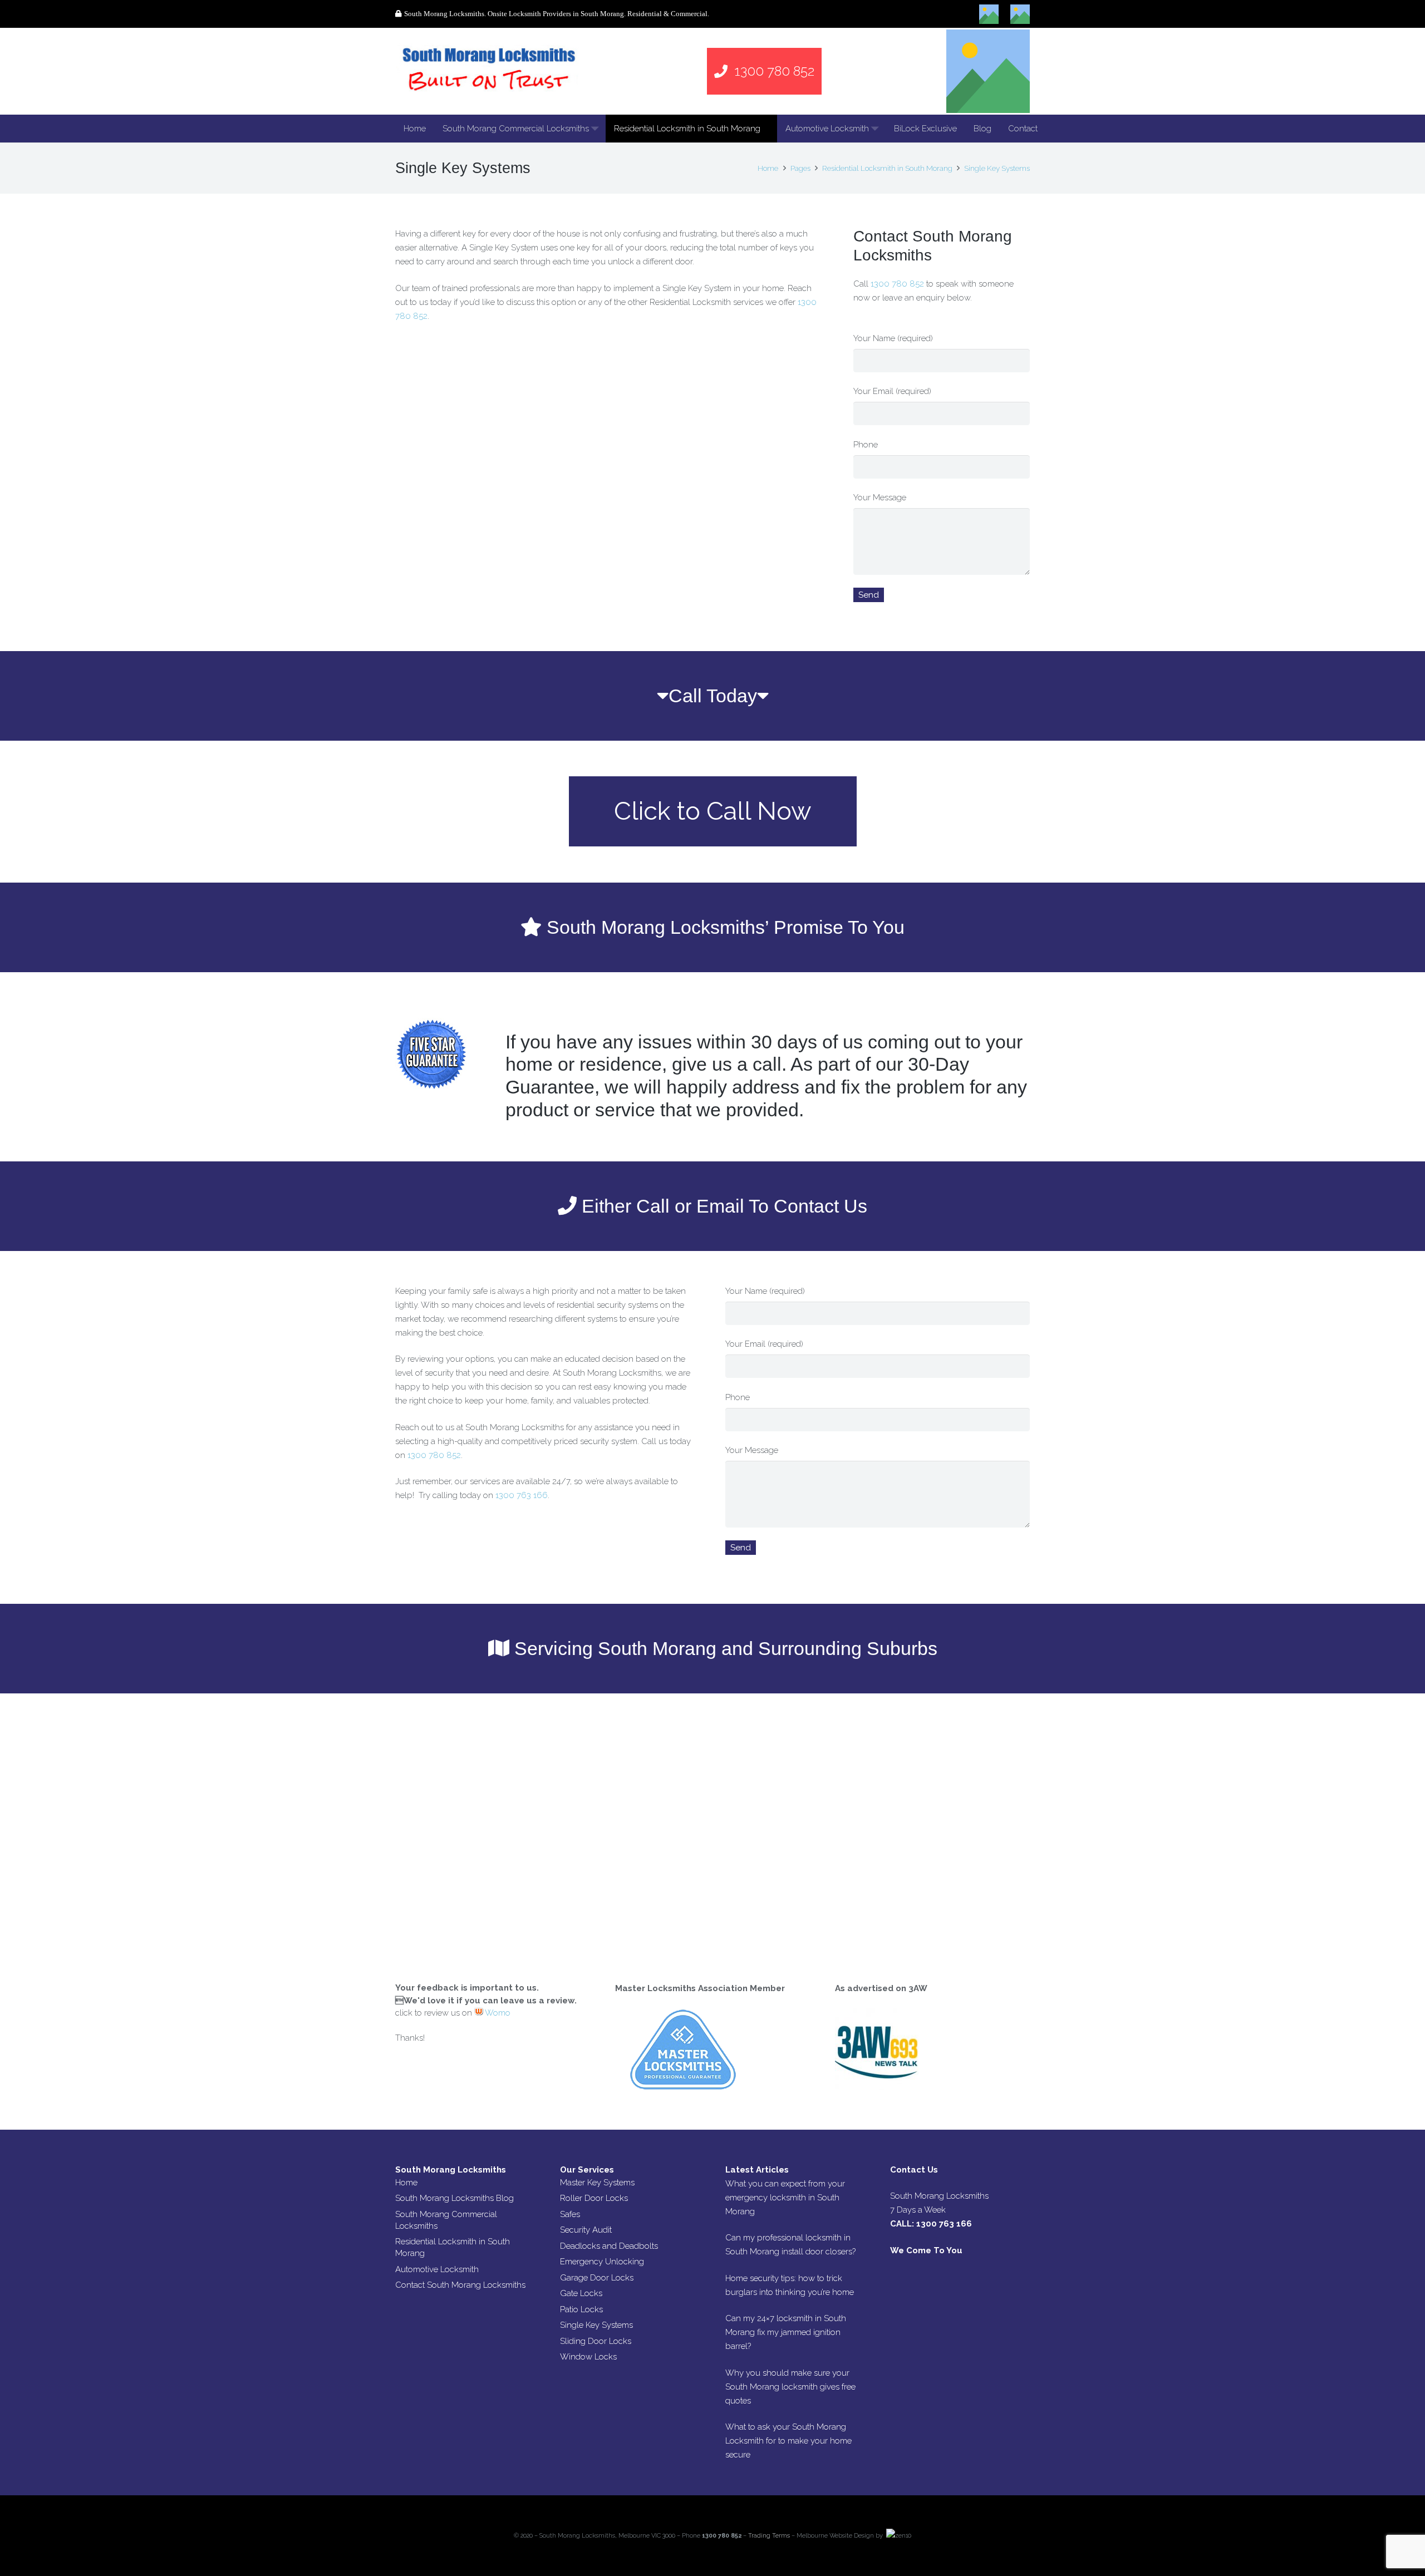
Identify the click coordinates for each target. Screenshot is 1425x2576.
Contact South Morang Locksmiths (460, 2285)
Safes (570, 2214)
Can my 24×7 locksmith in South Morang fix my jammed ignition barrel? (786, 2332)
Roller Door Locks (594, 2198)
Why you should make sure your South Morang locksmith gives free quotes (790, 2387)
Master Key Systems (597, 2183)
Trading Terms (769, 2536)
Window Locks (588, 2357)
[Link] (488, 71)
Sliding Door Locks (596, 2341)
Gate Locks (581, 2293)
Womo (497, 2013)
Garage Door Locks (597, 2278)
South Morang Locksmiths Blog (454, 2198)
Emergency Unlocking (602, 2262)
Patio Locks (581, 2309)
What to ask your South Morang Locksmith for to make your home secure (788, 2441)
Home (406, 2183)
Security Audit (586, 2230)
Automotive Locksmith (437, 2269)
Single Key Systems (596, 2325)
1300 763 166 (522, 1495)
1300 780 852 (897, 284)
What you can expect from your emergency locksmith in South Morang (785, 2198)
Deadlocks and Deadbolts (609, 2246)
